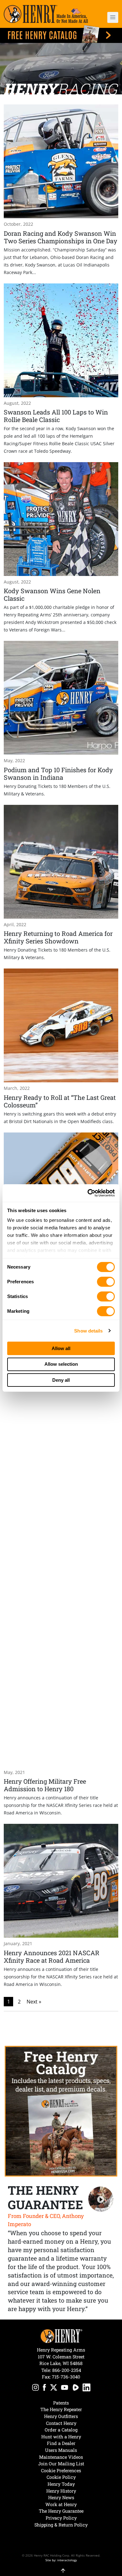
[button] (109, 17)
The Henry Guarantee (61, 2511)
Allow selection (61, 1364)
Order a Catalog (61, 2430)
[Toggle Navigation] (113, 17)
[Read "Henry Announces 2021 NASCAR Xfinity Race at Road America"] (61, 1906)
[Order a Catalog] (61, 2111)
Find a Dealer (61, 2443)
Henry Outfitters (61, 2416)
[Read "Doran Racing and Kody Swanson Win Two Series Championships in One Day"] (61, 190)
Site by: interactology (61, 2560)
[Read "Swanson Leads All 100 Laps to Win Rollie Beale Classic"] (61, 369)
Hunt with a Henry (61, 2437)
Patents (61, 2403)
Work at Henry (61, 2504)
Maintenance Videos (61, 2457)
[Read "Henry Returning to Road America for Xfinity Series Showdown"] (61, 883)
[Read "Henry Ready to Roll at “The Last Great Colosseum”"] (61, 1047)
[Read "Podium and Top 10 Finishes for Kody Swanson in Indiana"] (61, 719)
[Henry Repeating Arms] (46, 14)
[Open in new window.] (36, 2388)
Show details (88, 1331)
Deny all (61, 1380)
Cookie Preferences (61, 2470)
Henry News (61, 2497)
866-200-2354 (67, 2370)
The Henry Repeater (61, 2409)
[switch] (106, 1282)
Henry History (61, 2491)
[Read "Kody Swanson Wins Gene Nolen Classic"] (61, 548)
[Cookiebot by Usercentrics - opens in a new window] (88, 1193)
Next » (34, 2002)
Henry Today (61, 2484)
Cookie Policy (61, 2477)
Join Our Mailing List (61, 2464)
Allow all (61, 1348)
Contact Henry (61, 2423)
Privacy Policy (61, 2518)
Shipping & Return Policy (61, 2525)
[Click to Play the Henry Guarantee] (101, 2199)
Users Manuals (61, 2450)
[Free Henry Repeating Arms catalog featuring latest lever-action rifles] (61, 34)
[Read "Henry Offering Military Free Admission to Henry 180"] (61, 1556)
